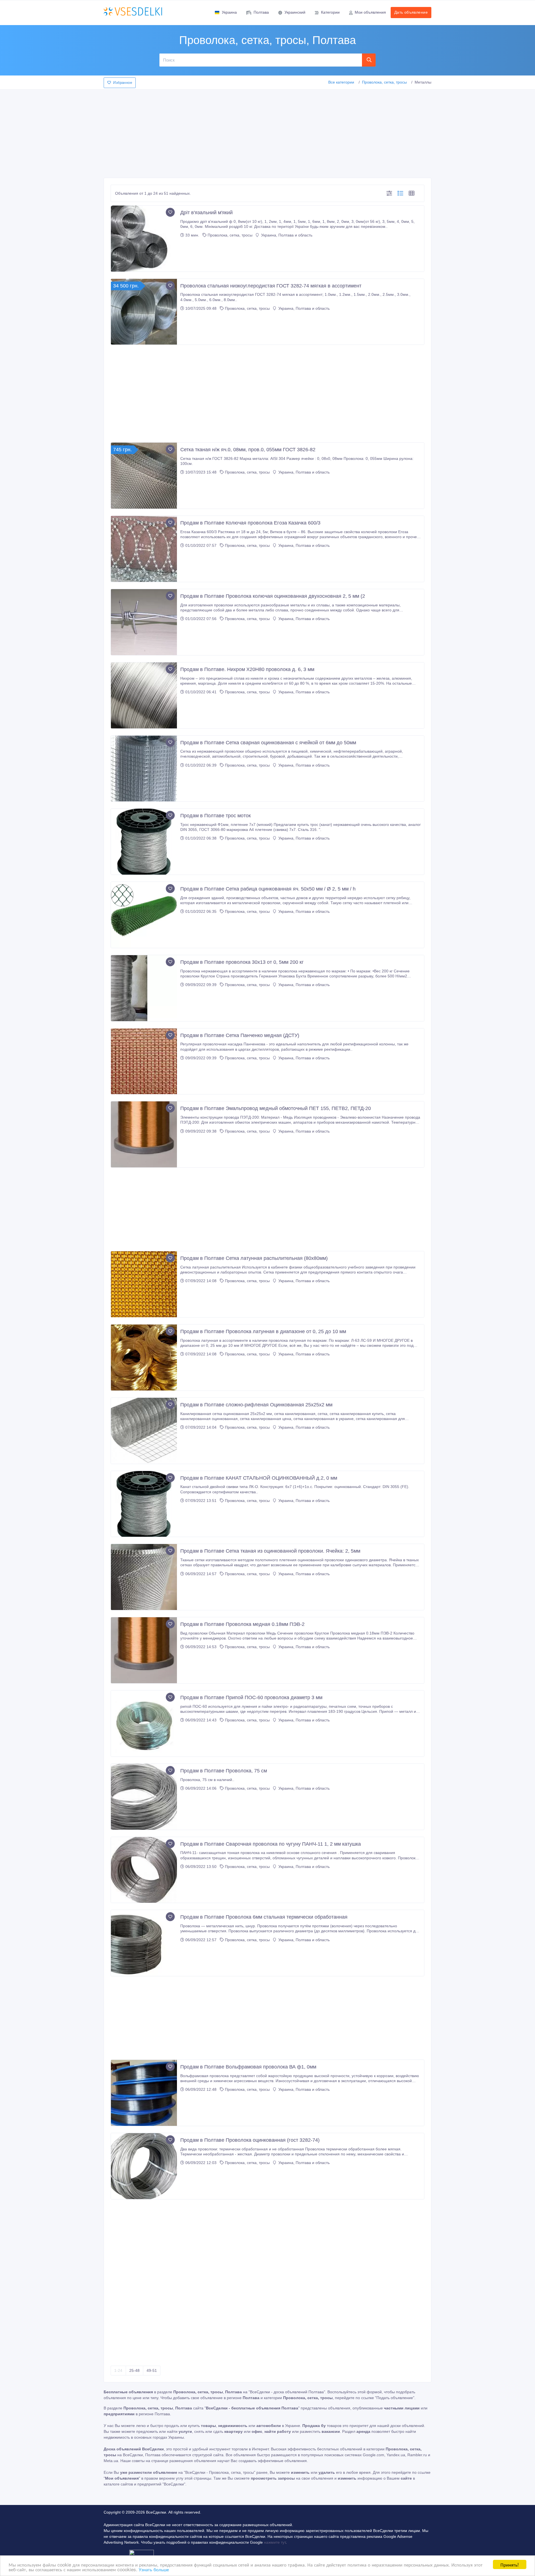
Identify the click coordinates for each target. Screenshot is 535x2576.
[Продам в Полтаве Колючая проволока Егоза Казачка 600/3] (144, 549)
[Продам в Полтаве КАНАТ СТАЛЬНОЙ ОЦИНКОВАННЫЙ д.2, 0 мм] (144, 1504)
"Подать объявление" (395, 2398)
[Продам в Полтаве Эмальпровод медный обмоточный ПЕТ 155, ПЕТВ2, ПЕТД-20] (144, 1134)
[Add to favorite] (170, 212)
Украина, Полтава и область (286, 235)
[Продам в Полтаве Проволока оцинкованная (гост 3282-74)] (144, 2166)
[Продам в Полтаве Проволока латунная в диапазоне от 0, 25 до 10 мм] (144, 1357)
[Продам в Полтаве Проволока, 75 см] (144, 1797)
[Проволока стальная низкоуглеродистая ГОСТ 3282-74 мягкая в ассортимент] (144, 312)
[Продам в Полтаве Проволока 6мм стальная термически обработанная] (144, 1943)
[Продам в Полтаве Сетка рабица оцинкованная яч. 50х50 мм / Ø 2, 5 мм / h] (144, 915)
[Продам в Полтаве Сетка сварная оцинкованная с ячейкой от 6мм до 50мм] (144, 769)
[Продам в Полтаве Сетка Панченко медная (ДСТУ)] (144, 1061)
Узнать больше (154, 2569)
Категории (330, 12)
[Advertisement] (267, 132)
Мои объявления (370, 12)
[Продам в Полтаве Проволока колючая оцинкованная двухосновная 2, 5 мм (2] (144, 622)
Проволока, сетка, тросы (384, 82)
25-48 (134, 2370)
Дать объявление (411, 12)
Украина (229, 12)
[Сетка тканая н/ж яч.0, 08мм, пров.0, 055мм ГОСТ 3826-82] (144, 476)
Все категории (341, 82)
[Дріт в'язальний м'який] (144, 239)
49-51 (152, 2370)
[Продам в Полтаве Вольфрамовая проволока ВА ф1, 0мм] (144, 2093)
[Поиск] (369, 60)
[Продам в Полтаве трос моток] (144, 842)
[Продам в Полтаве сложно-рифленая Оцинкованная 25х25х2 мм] (144, 1431)
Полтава (261, 12)
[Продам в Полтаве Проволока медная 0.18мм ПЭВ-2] (144, 1650)
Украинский (295, 12)
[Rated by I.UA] (142, 2554)
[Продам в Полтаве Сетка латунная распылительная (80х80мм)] (144, 1284)
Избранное (123, 83)
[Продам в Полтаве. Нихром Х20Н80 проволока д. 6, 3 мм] (144, 695)
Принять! (510, 2564)
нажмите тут (275, 2542)
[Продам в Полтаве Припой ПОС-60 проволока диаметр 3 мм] (144, 1724)
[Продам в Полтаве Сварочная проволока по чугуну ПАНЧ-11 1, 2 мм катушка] (144, 1870)
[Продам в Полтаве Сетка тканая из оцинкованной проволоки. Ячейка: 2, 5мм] (144, 1577)
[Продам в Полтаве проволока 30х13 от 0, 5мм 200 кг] (144, 988)
